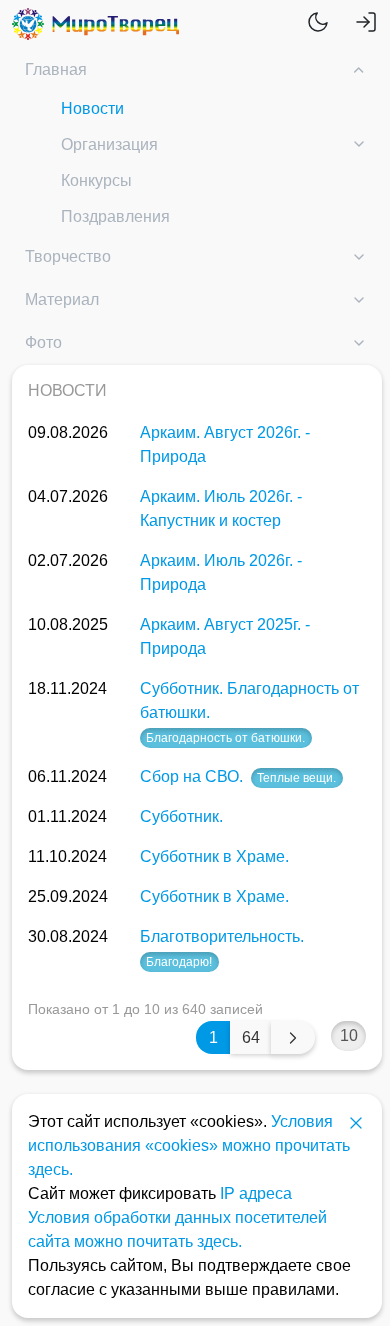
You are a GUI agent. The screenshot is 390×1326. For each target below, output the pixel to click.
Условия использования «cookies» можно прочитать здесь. (189, 1145)
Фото (43, 342)
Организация (109, 144)
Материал (62, 299)
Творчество (68, 256)
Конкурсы (96, 180)
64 (251, 1037)
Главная (56, 69)
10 (349, 1035)
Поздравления (115, 216)
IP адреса (256, 1193)
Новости (92, 108)
